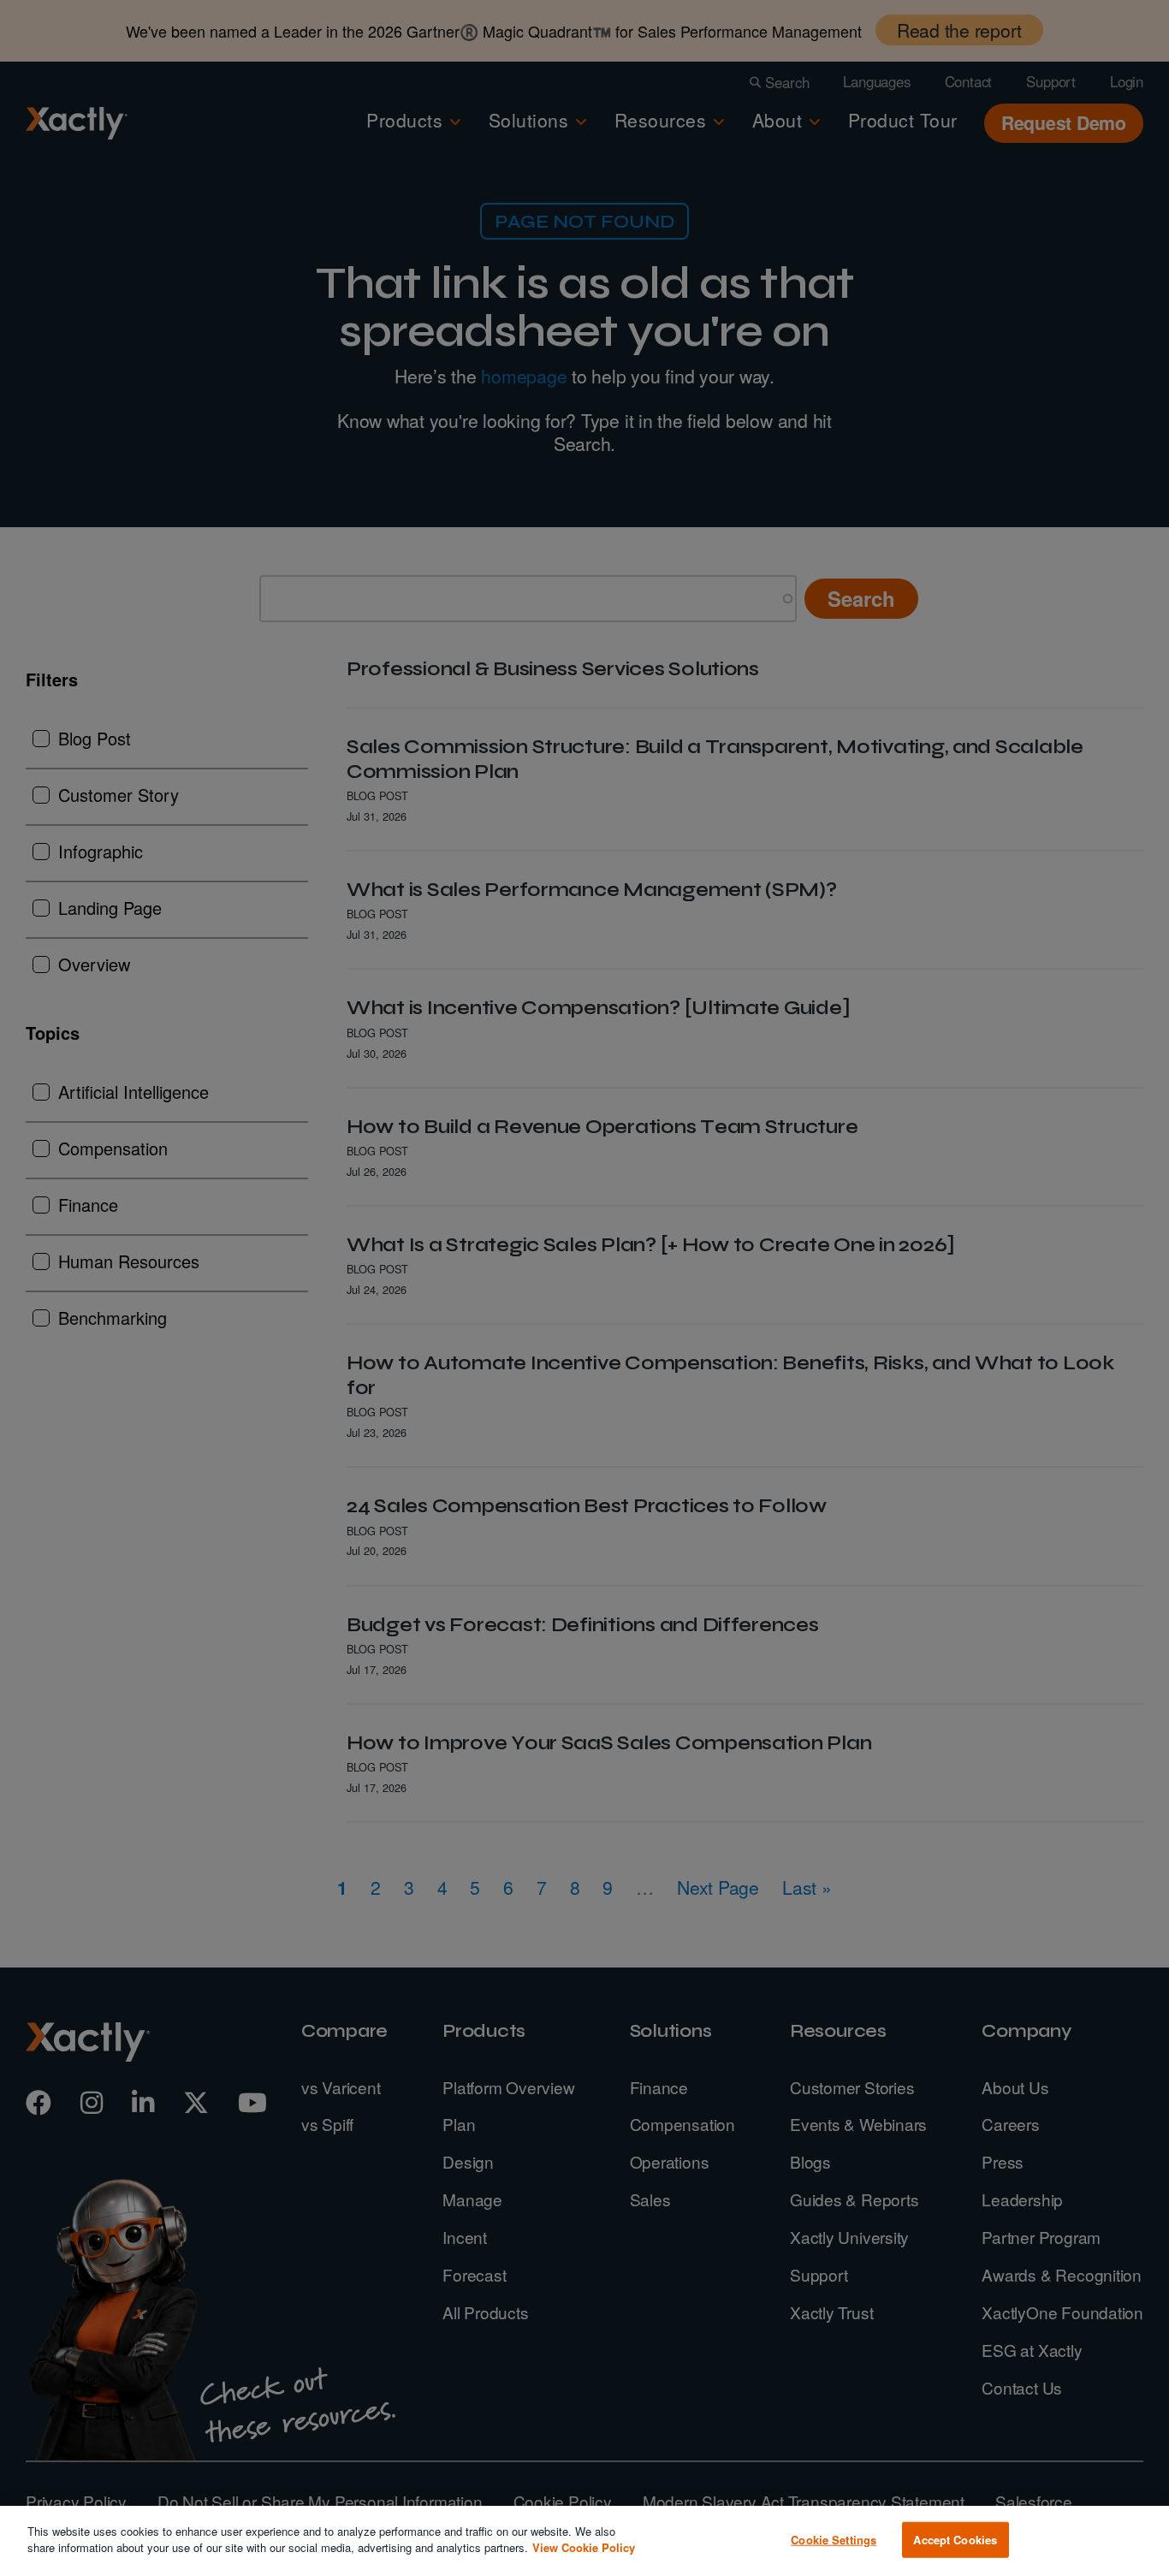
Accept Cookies (955, 2540)
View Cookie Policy (584, 2547)
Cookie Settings (834, 2540)
